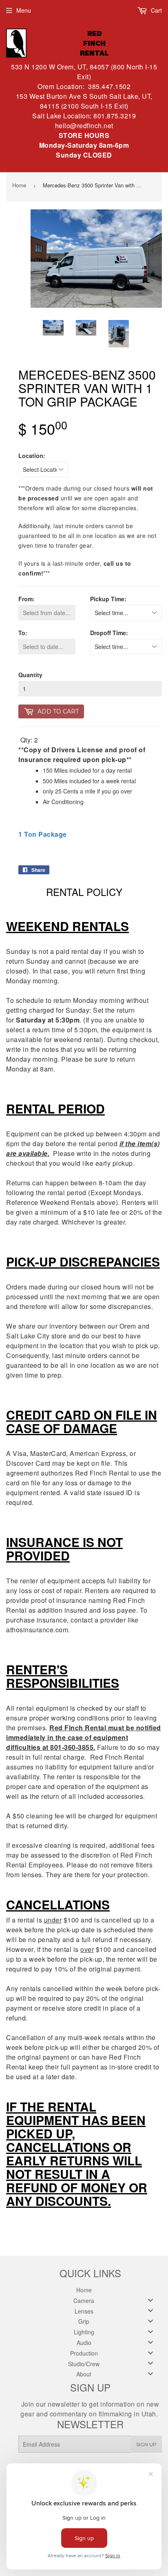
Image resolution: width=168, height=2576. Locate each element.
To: (23, 633)
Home (19, 185)
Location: (32, 456)
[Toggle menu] (150, 2300)
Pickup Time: (108, 599)
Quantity (30, 675)
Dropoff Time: (109, 633)
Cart (156, 10)
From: (27, 599)
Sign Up (146, 2444)
